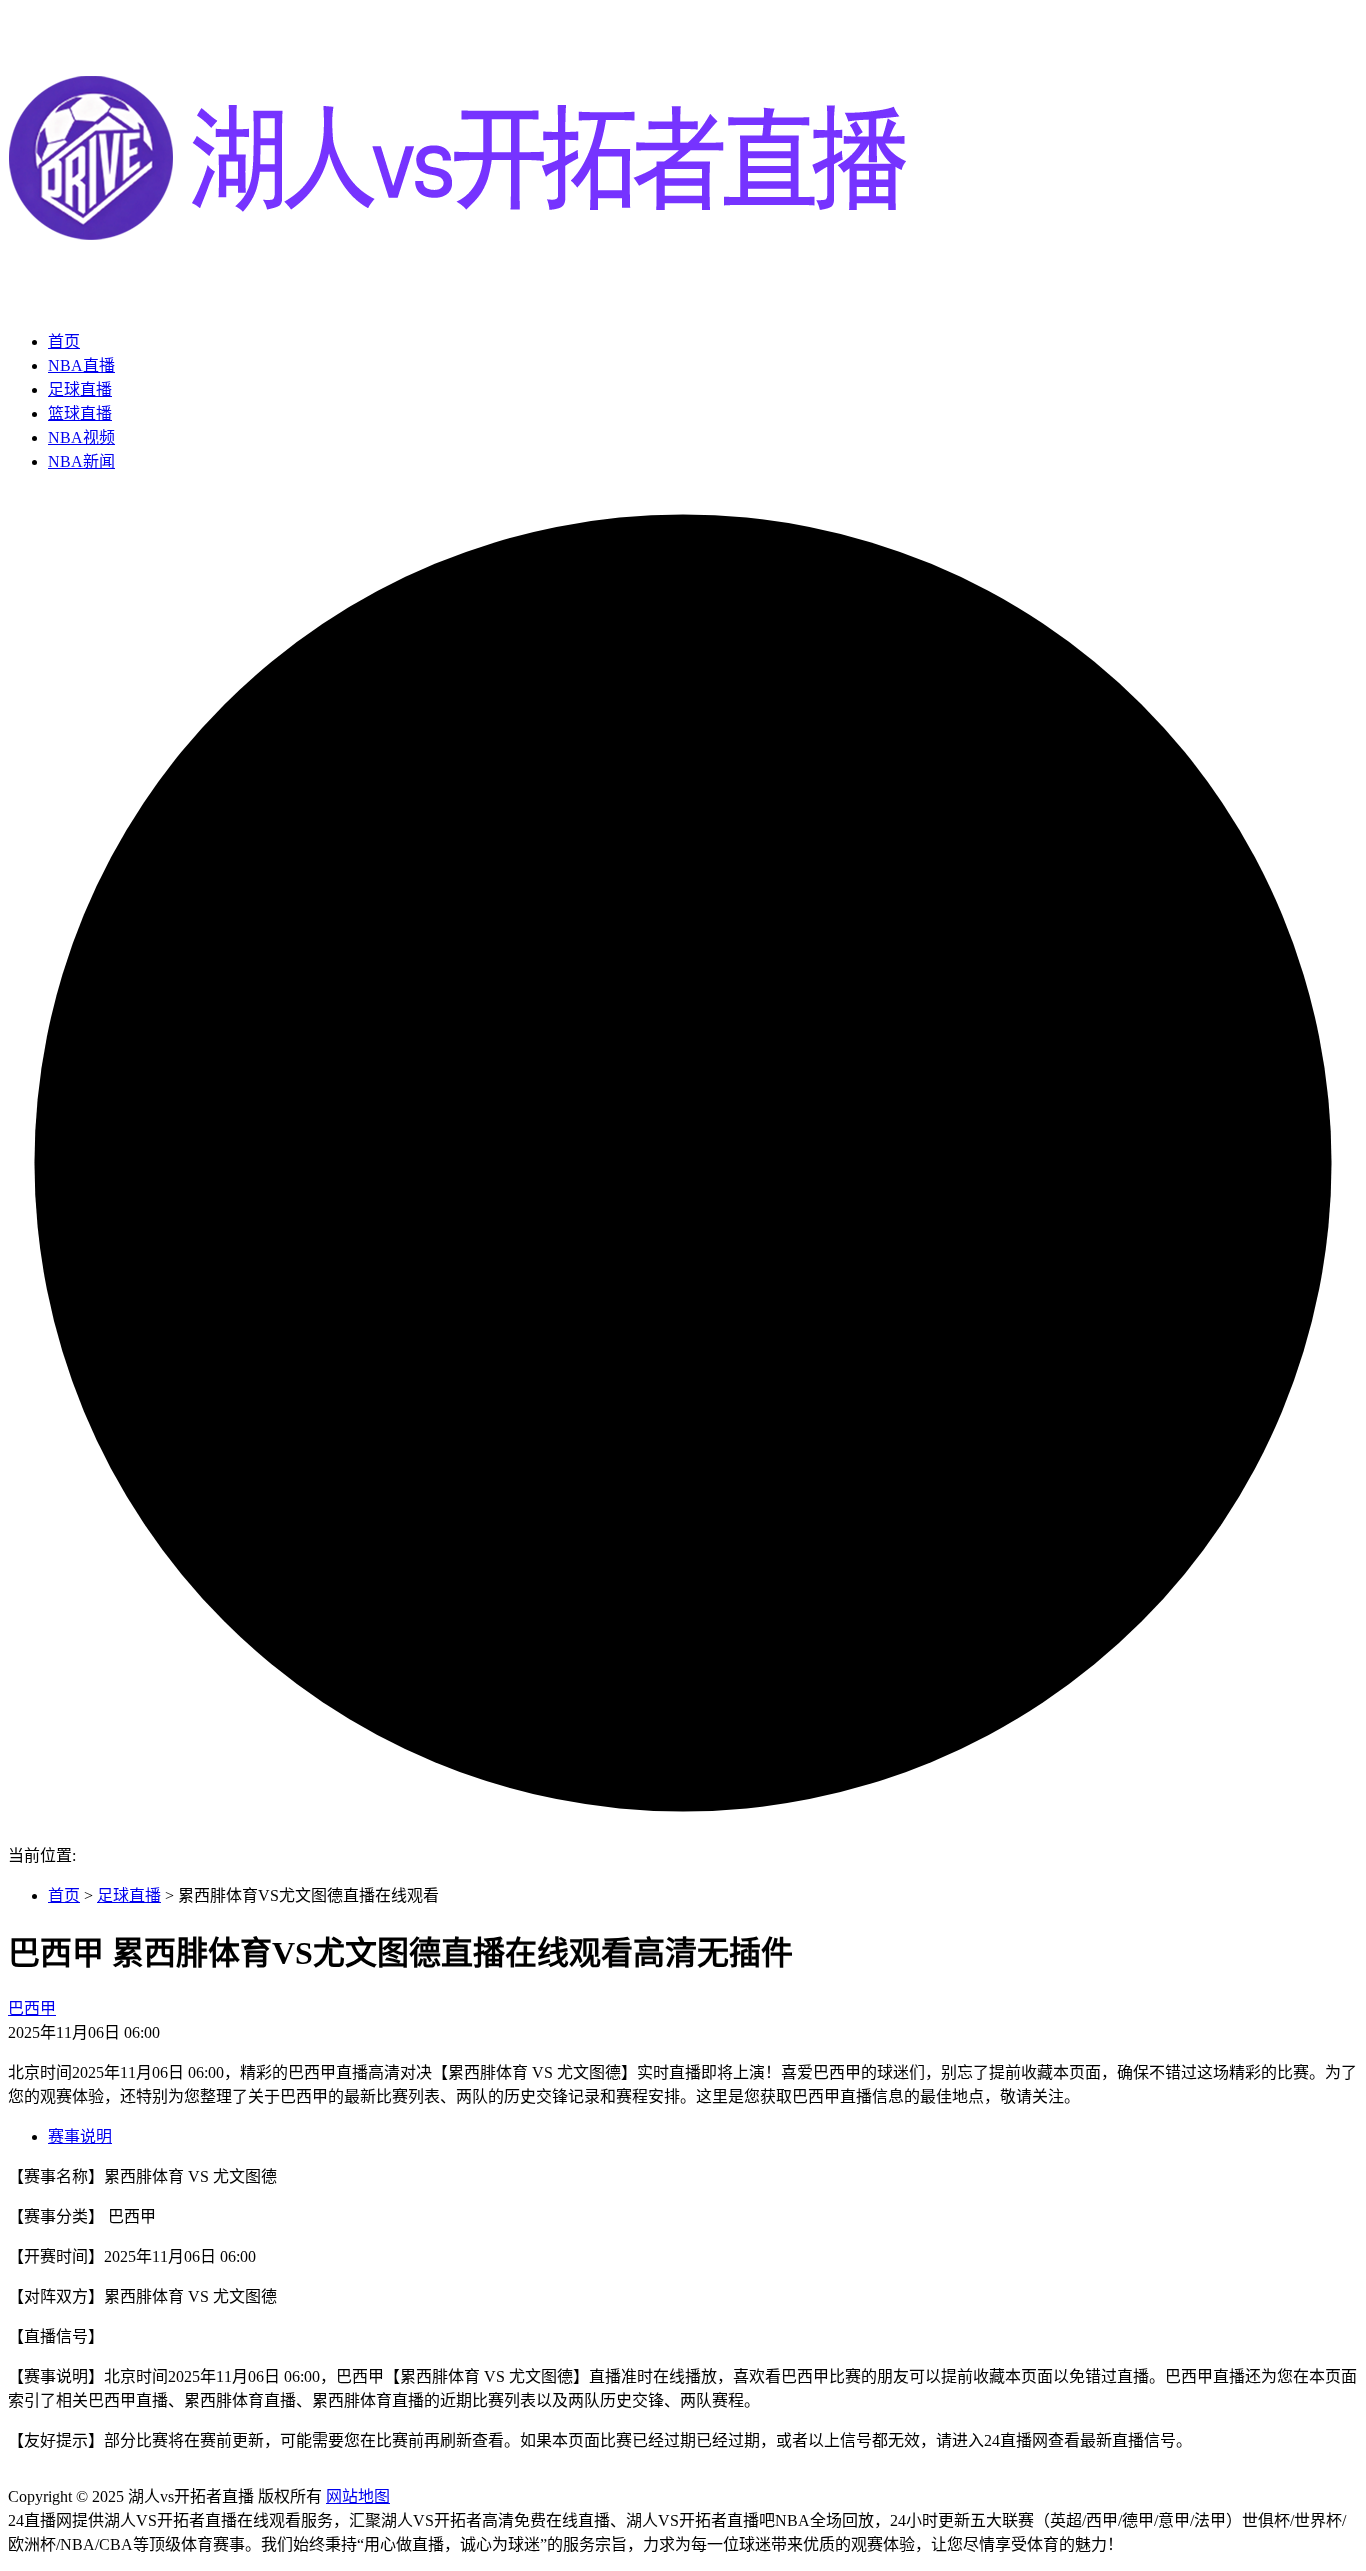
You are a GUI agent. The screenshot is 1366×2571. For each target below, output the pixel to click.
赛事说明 (80, 2136)
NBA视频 (81, 437)
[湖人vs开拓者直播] (458, 302)
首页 (64, 341)
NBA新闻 (81, 461)
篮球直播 (80, 413)
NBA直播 (81, 365)
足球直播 (80, 389)
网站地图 (358, 2496)
